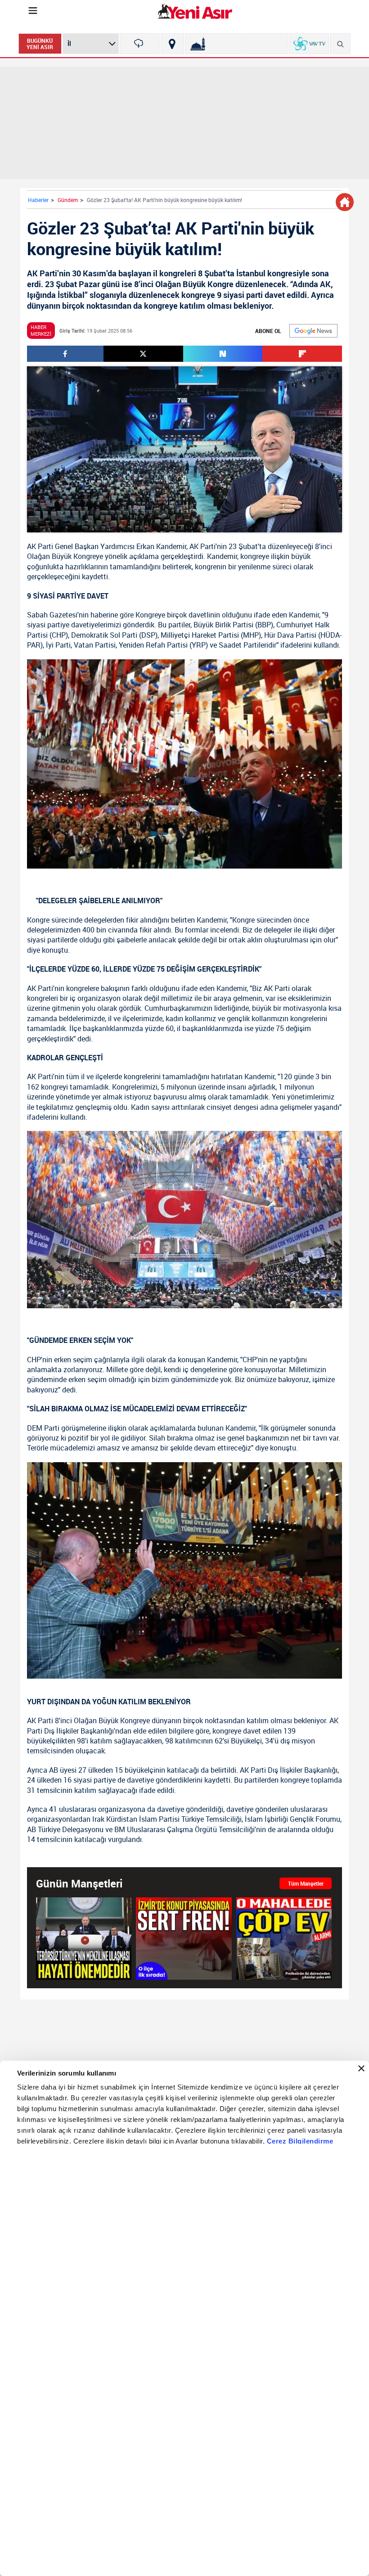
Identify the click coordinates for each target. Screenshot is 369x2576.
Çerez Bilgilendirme (300, 2141)
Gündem (68, 200)
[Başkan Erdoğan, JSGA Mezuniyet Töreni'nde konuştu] (84, 1938)
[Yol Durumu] (172, 44)
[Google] (313, 331)
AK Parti (40, 546)
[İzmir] (140, 44)
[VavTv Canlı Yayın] (309, 44)
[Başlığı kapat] (361, 2068)
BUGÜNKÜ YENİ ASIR (40, 44)
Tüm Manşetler (306, 1883)
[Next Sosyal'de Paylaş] (223, 354)
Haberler (38, 200)
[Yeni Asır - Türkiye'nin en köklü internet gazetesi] (195, 11)
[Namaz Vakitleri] (215, 44)
